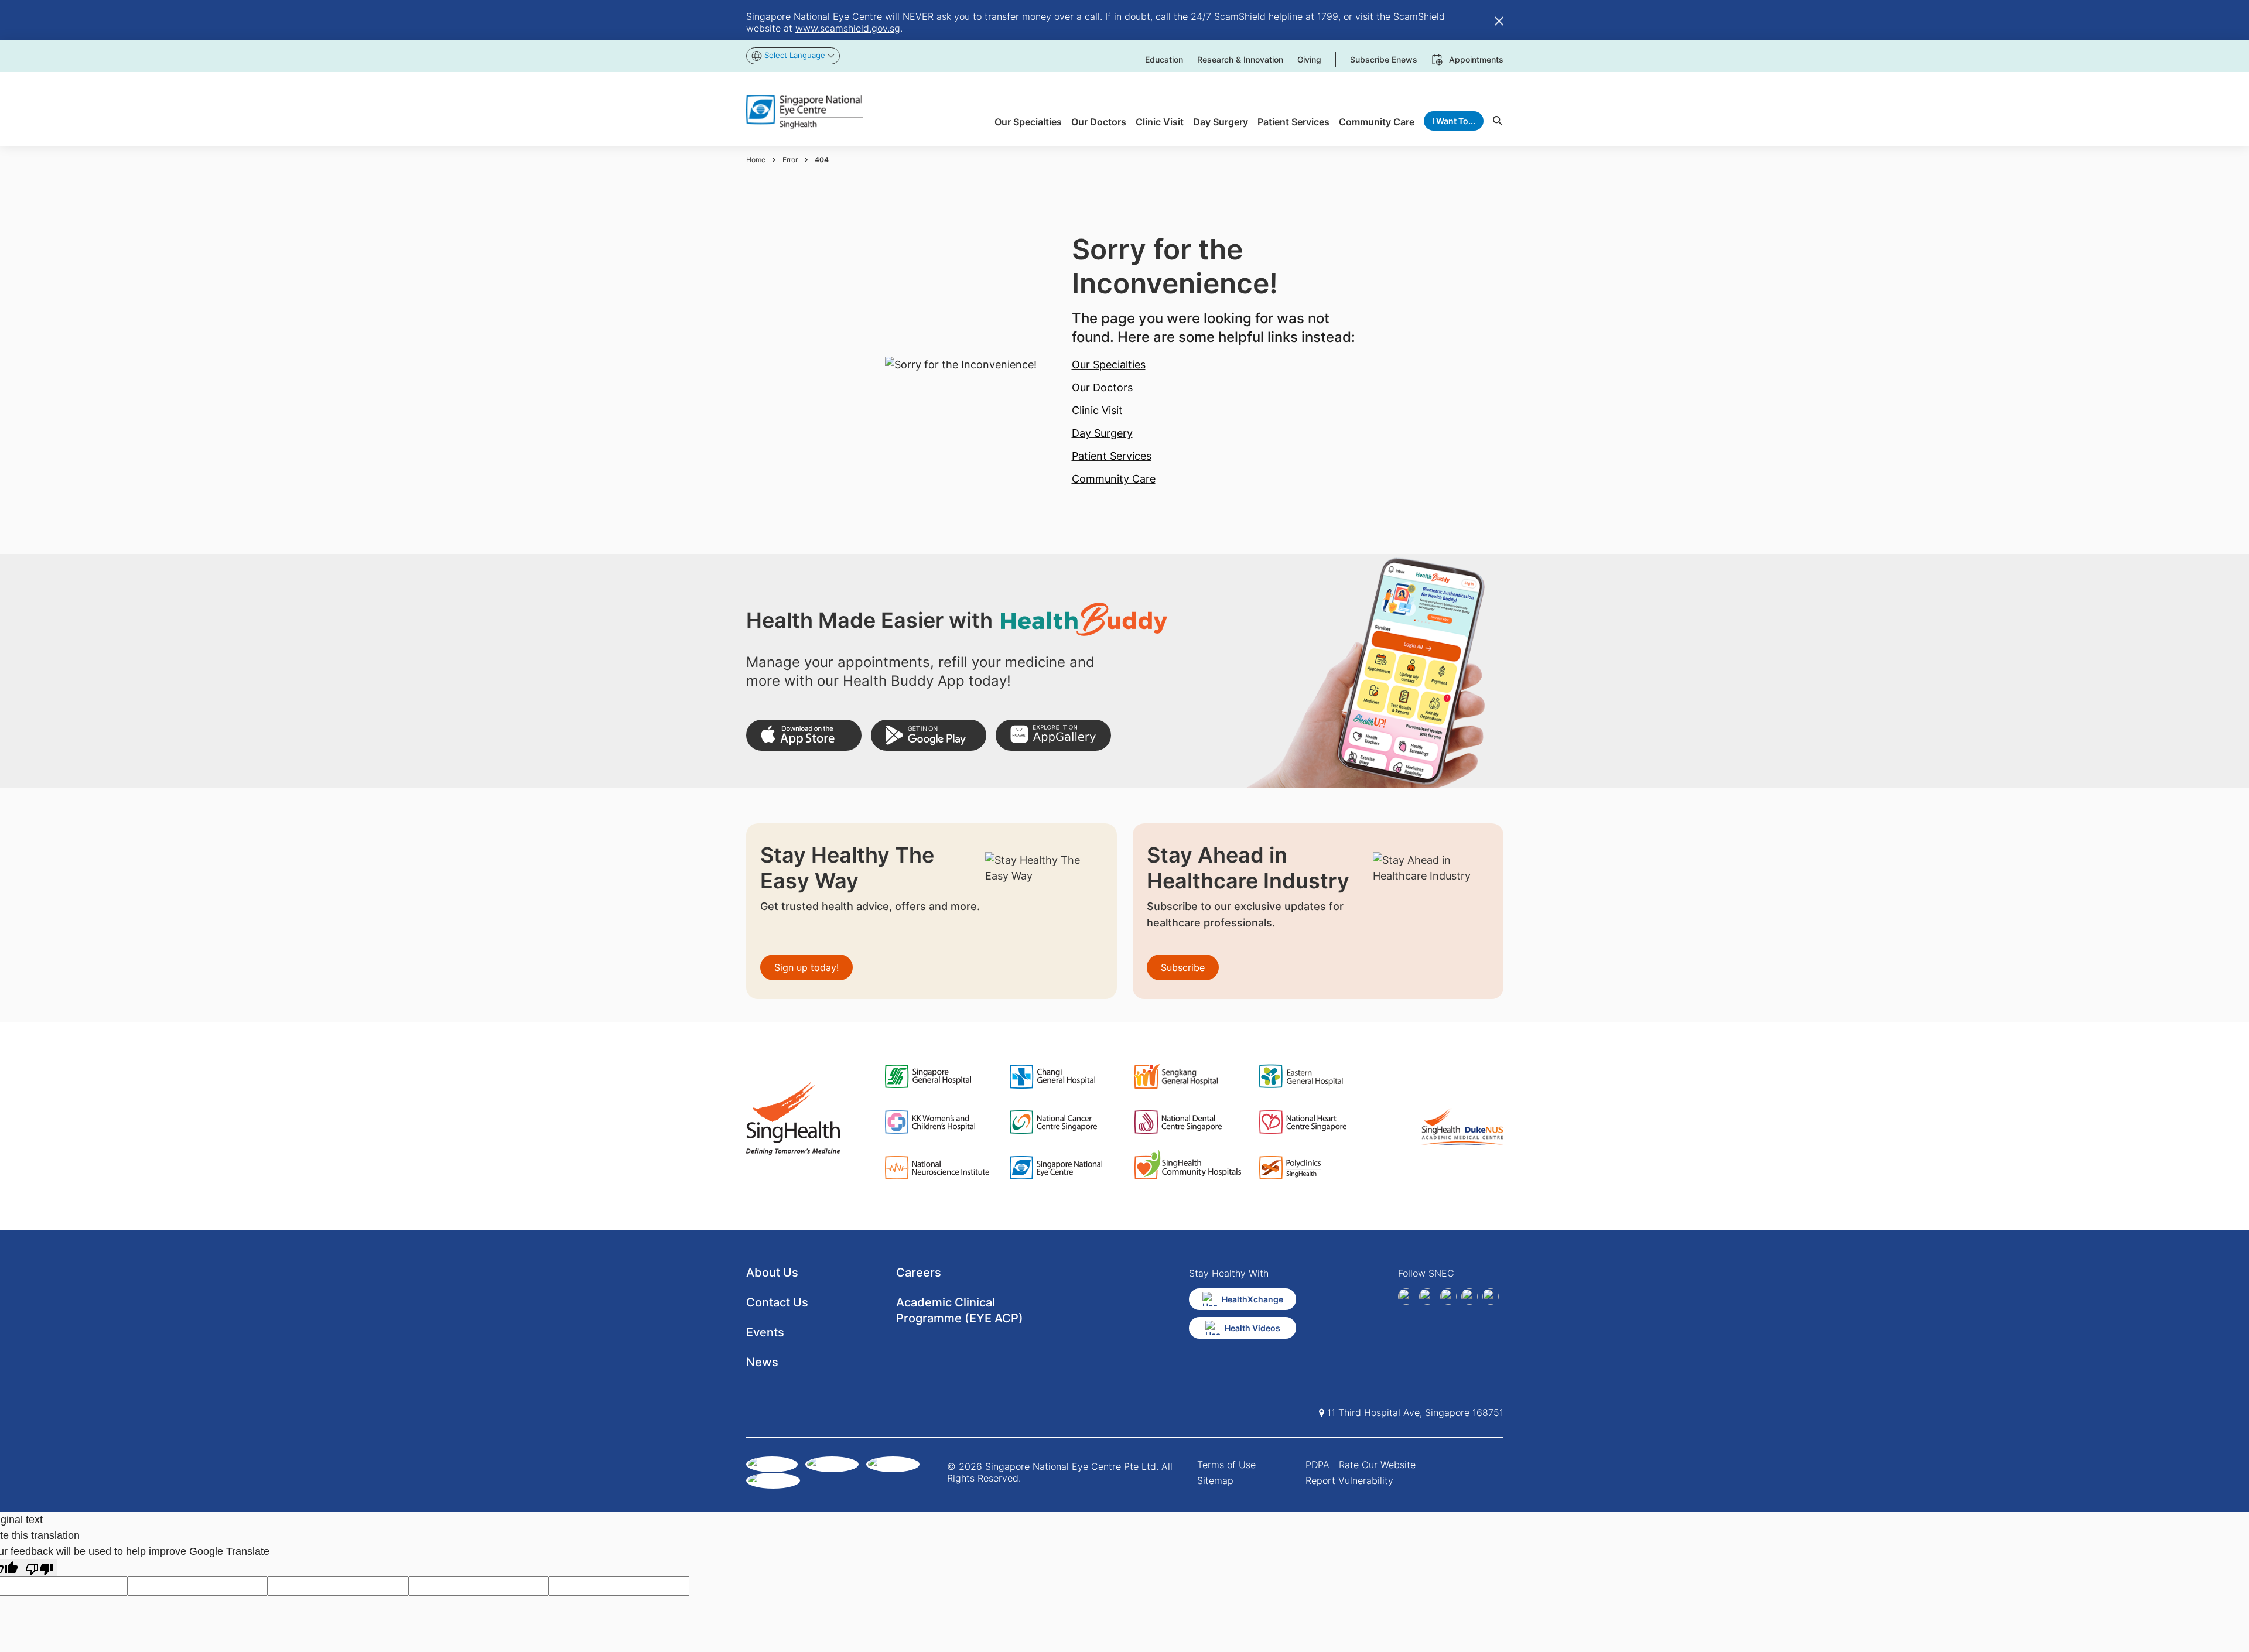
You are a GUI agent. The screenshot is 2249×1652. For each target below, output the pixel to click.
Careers (919, 1273)
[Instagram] (1448, 1297)
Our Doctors (1102, 387)
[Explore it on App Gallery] (1053, 735)
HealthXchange (1252, 1299)
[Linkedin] (1427, 1297)
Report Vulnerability (1349, 1480)
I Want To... (1454, 121)
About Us (772, 1273)
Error (790, 160)
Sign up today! (806, 967)
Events (765, 1332)
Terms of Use (1226, 1465)
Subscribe (1183, 967)
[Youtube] (1491, 1297)
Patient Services (1112, 456)
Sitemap (1215, 1480)
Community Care (1114, 479)
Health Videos (1252, 1328)
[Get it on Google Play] (929, 735)
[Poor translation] (39, 1568)
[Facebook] (1406, 1297)
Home (756, 160)
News (762, 1362)
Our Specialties (1109, 365)
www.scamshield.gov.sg (848, 28)
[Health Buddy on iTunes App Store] (804, 735)
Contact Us (777, 1302)
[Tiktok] (1469, 1297)
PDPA (1317, 1465)
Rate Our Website (1377, 1465)
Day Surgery (1102, 433)
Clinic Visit (1097, 410)
